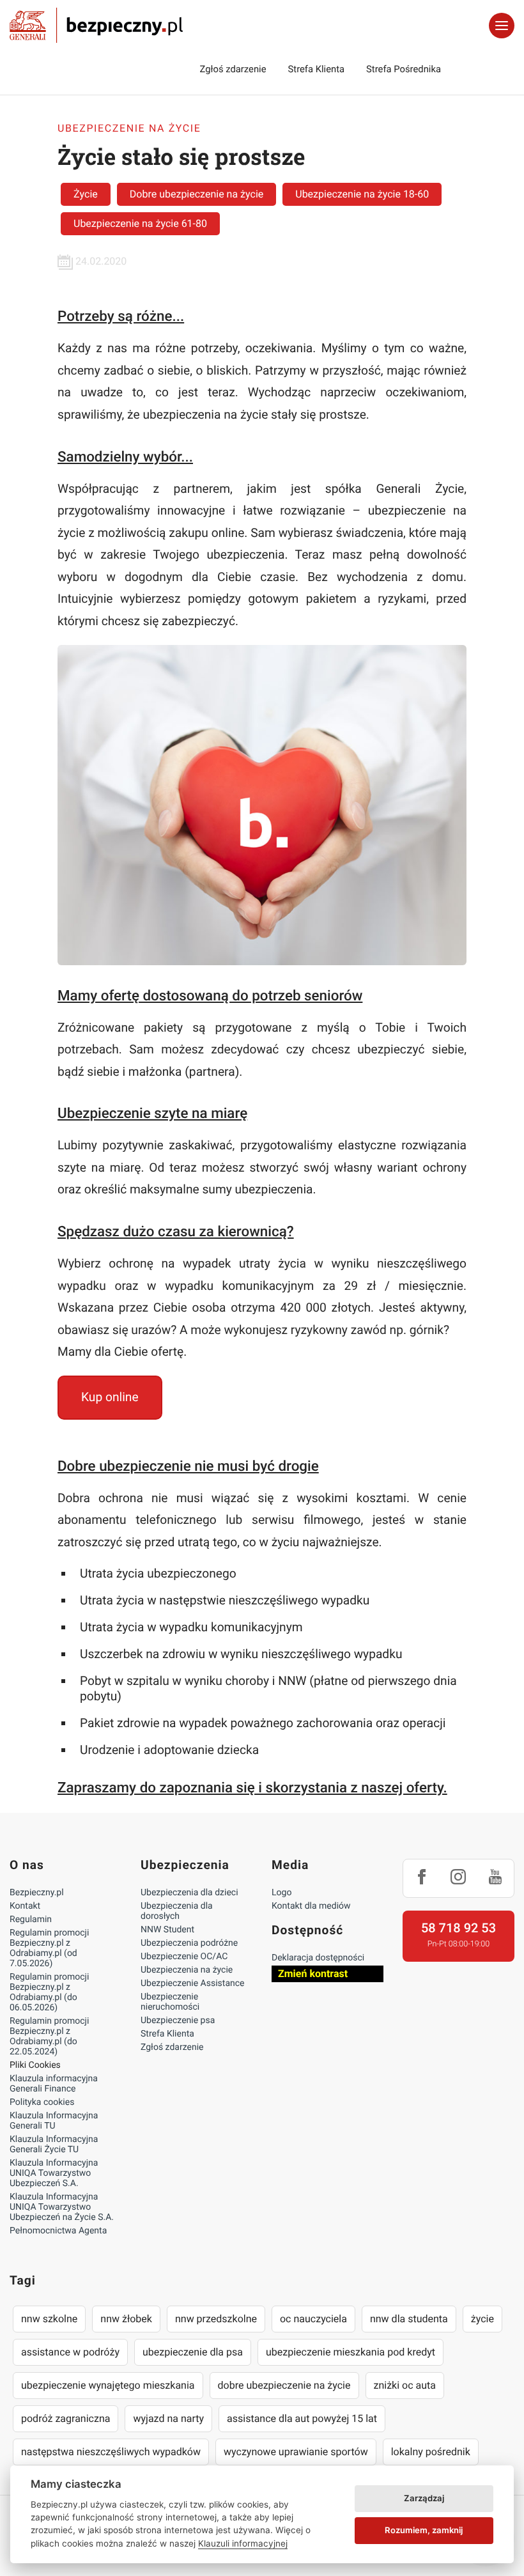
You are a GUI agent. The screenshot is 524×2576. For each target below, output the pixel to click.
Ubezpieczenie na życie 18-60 (362, 194)
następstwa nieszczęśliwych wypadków (111, 2452)
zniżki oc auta (405, 2385)
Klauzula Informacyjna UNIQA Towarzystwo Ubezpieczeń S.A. (54, 2173)
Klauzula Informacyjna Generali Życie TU (54, 2145)
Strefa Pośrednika (404, 69)
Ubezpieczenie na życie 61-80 (140, 223)
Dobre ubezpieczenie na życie (196, 194)
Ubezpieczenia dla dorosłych (177, 1911)
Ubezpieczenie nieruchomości (170, 2002)
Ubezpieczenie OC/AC (184, 1957)
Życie (86, 194)
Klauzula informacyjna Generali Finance (54, 2084)
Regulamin (31, 1920)
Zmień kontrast (313, 1974)
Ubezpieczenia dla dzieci (189, 1893)
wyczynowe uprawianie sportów (296, 2452)
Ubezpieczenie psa (178, 2021)
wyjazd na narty (168, 2418)
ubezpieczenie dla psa (193, 2352)
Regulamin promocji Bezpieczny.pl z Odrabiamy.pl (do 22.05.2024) (49, 2037)
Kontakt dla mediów (311, 1906)
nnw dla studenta (409, 2319)
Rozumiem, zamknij (424, 2530)
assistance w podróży (70, 2352)
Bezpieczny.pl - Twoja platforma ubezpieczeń (96, 26)
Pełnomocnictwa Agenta (58, 2231)
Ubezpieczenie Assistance (193, 1983)
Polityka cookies (42, 2102)
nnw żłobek (126, 2319)
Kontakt (25, 1906)
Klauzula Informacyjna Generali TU (54, 2121)
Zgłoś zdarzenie (233, 69)
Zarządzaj (424, 2498)
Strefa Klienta (317, 69)
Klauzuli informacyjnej (243, 2543)
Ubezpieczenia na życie (187, 1970)
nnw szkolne (49, 2319)
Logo (281, 1893)
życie (482, 2319)
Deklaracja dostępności (318, 1958)
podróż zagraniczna (65, 2418)
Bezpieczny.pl (37, 1893)
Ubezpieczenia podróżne (189, 1943)
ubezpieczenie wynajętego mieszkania (108, 2385)
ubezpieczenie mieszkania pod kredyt (351, 2352)
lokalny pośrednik (431, 2452)
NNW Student (167, 1930)
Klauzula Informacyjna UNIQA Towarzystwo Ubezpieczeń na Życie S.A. (62, 2207)
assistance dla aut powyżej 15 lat (302, 2418)
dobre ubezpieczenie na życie (284, 2385)
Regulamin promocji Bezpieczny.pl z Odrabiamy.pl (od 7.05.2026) (49, 1948)
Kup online (110, 1397)
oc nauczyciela (313, 2319)
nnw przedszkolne (216, 2319)
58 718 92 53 (458, 1928)
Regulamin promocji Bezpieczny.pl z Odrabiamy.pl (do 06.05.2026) (49, 1992)
